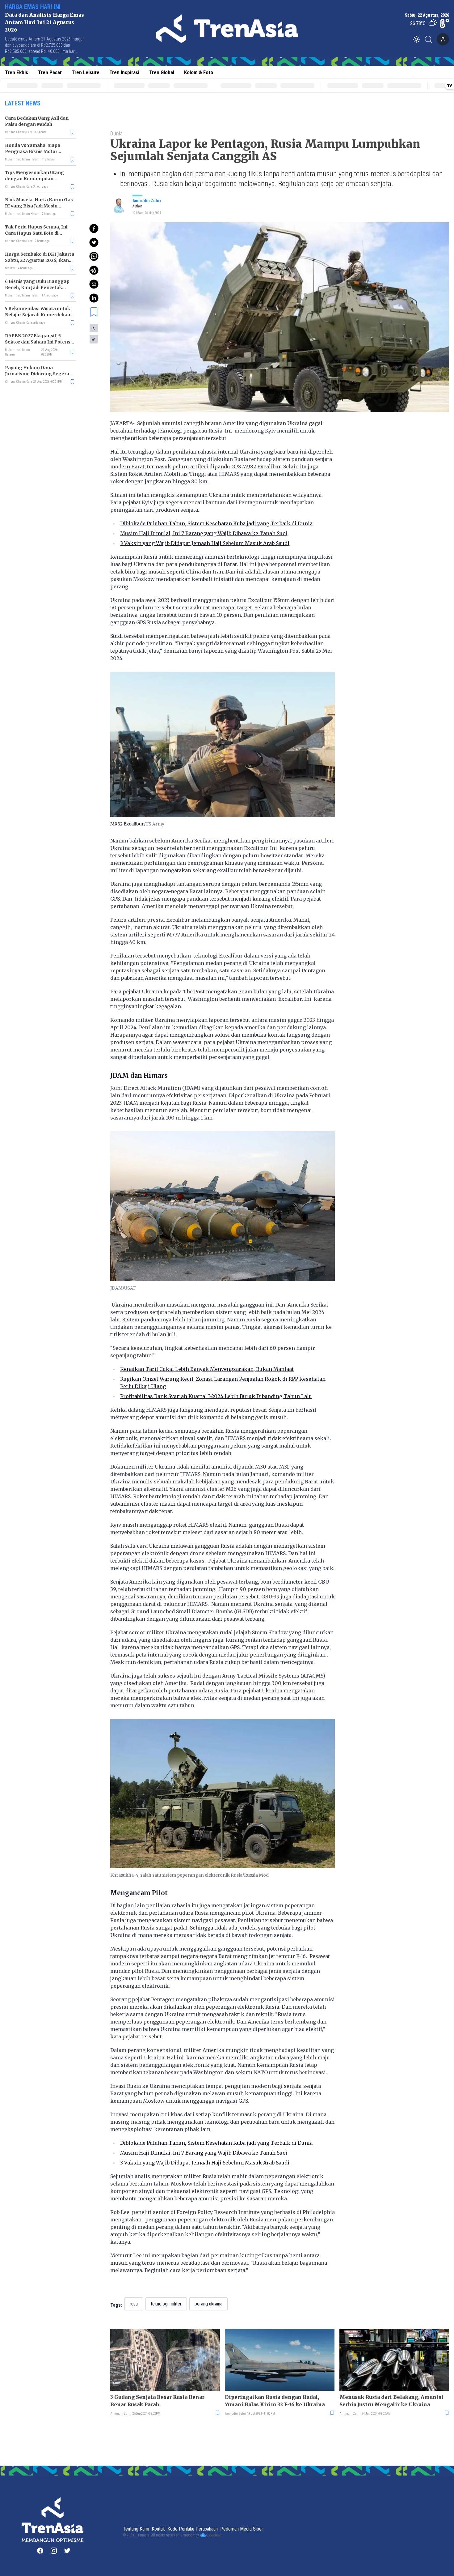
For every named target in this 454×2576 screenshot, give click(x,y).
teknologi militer (166, 2304)
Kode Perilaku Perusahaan (193, 2529)
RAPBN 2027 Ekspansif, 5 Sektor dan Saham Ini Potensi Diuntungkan (38, 342)
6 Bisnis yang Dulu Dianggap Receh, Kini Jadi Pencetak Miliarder (37, 288)
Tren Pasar (50, 72)
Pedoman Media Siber (242, 2529)
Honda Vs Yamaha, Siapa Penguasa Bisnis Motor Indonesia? (33, 151)
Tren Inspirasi (124, 72)
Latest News (23, 103)
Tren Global (162, 72)
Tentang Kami (136, 2529)
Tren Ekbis (17, 72)
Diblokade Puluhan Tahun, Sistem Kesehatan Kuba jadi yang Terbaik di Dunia (216, 523)
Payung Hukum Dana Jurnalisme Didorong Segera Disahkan (37, 374)
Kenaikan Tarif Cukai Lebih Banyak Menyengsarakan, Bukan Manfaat (207, 1369)
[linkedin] (94, 298)
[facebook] (94, 228)
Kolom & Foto (199, 72)
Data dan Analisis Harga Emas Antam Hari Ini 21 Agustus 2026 (44, 22)
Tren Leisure (86, 72)
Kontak (158, 2529)
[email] (94, 284)
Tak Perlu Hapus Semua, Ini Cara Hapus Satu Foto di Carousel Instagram (36, 233)
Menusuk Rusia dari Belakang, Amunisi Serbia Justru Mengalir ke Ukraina (391, 2401)
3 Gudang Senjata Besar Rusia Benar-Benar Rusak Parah (158, 2401)
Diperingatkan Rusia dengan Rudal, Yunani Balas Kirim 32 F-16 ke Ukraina (275, 2401)
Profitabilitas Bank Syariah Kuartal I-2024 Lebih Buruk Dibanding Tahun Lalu (216, 1396)
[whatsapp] (94, 256)
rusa (134, 2304)
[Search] (430, 39)
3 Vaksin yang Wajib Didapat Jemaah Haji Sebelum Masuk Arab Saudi (205, 543)
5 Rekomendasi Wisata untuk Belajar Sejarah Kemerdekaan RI (39, 315)
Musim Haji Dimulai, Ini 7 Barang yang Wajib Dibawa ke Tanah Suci (204, 533)
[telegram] (94, 270)
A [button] (94, 328)
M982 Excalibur (127, 824)
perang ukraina (208, 2304)
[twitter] (94, 242)
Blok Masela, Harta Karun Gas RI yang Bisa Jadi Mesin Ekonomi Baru (39, 206)
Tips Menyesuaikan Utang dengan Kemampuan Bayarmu (34, 179)
